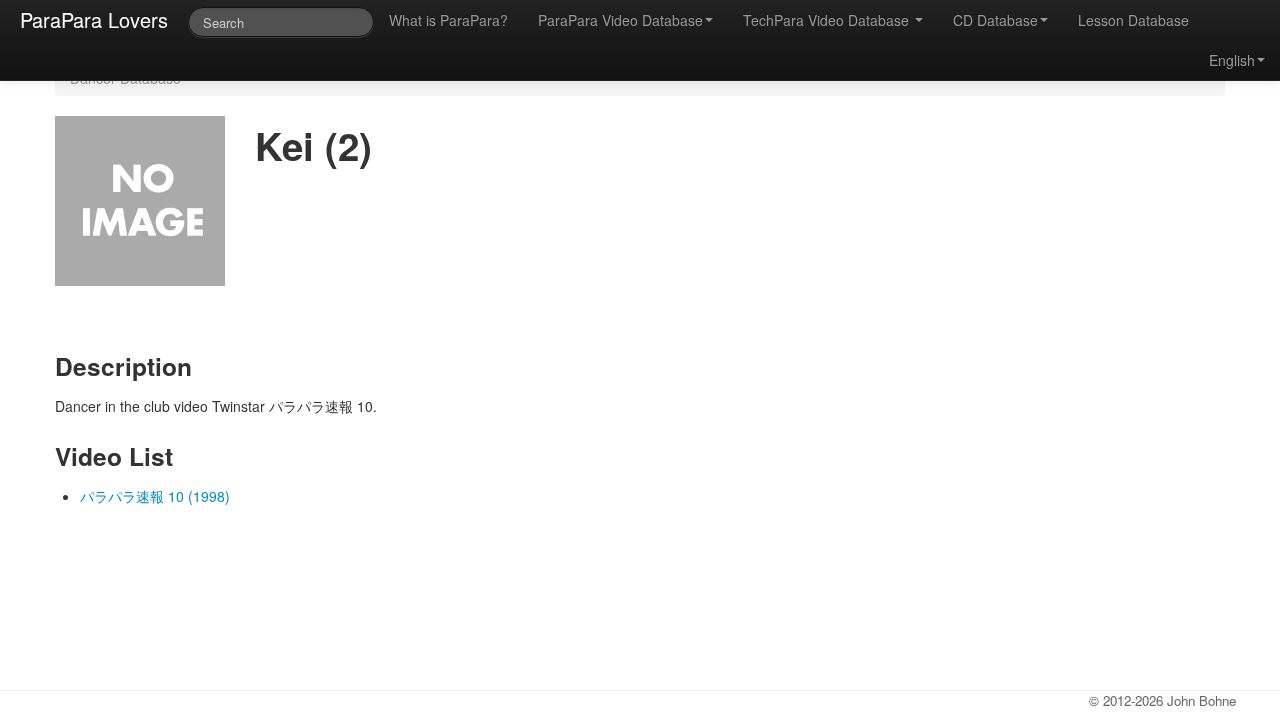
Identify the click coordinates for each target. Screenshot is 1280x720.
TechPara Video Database (828, 20)
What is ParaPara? (448, 20)
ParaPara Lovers (94, 19)
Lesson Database (1133, 20)
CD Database (995, 20)
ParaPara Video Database (620, 20)
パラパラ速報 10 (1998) (155, 496)
